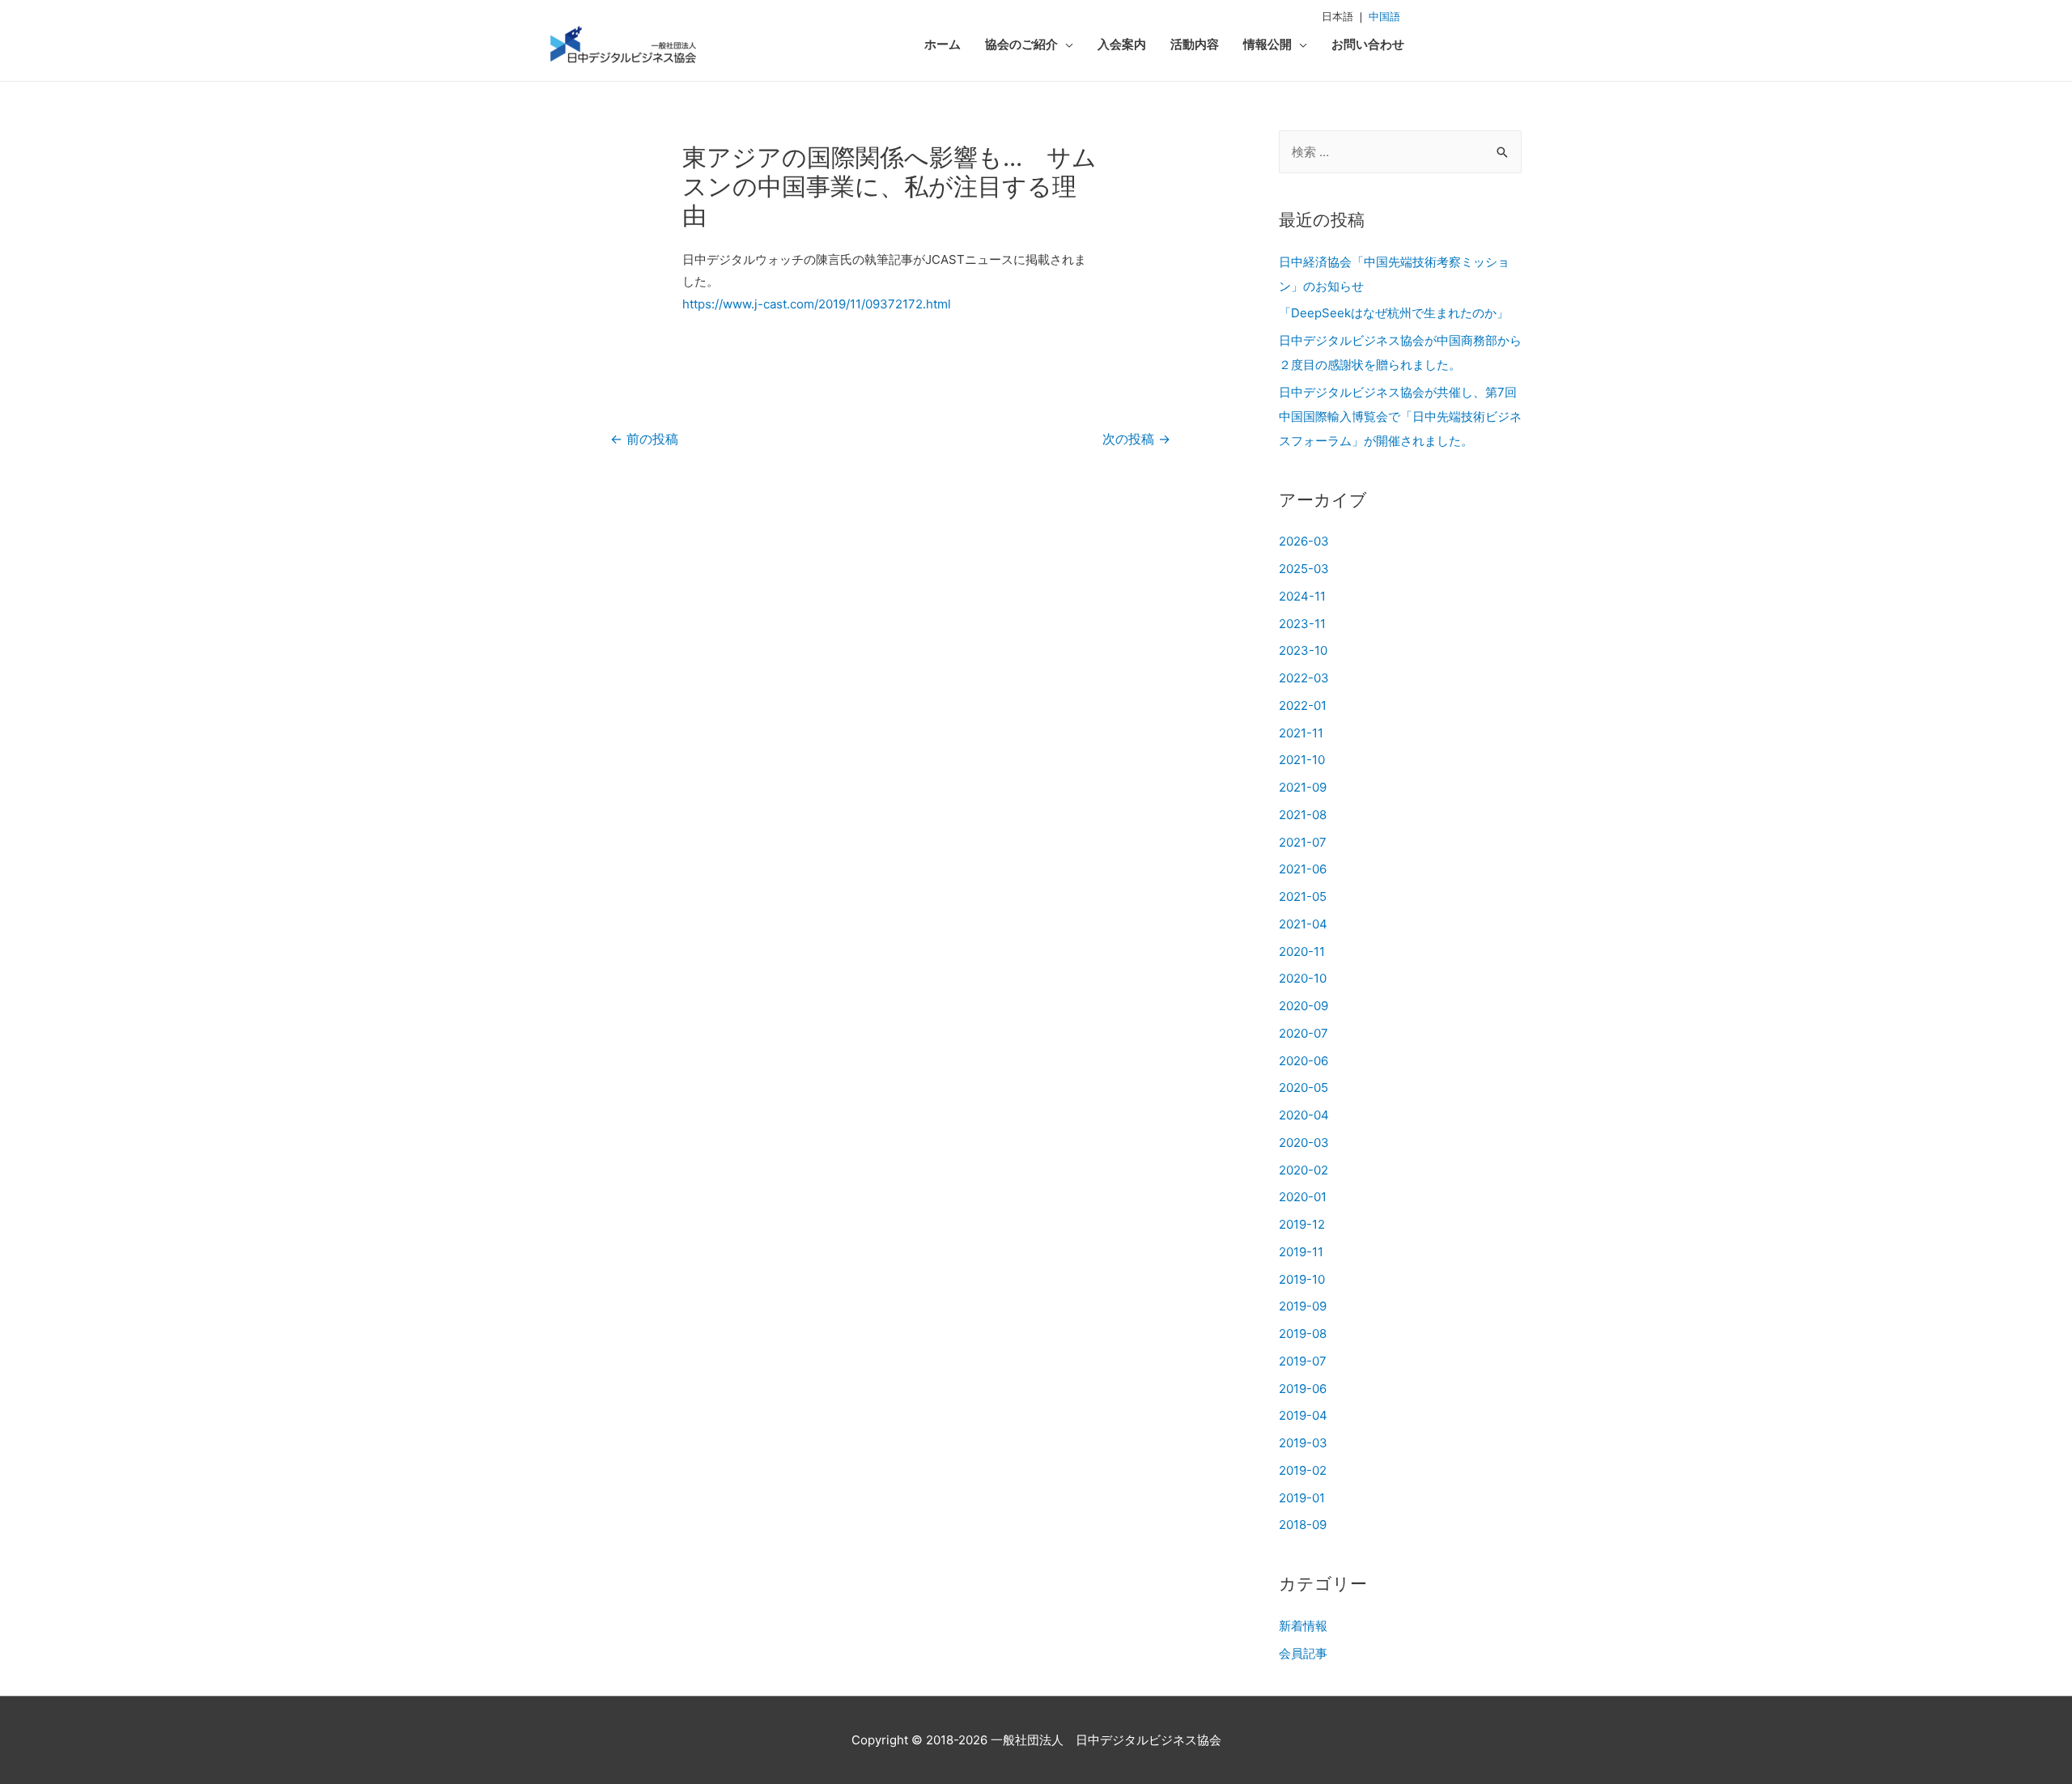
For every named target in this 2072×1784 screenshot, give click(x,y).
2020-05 (1303, 1087)
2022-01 (1303, 705)
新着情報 (1303, 1626)
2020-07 (1303, 1033)
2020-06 (1303, 1061)
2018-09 (1303, 1525)
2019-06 (1303, 1389)
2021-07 (1303, 842)
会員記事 (1303, 1653)
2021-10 (1302, 760)
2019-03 (1303, 1443)
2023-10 (1303, 650)
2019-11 (1301, 1252)
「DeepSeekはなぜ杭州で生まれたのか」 (1394, 313)
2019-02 (1303, 1470)
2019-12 (1302, 1224)
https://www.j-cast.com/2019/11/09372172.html (817, 304)
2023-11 (1302, 624)
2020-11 (1302, 951)
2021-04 (1303, 924)
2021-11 (1301, 733)
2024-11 (1302, 596)
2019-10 (1302, 1279)
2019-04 (1303, 1415)
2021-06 (1303, 869)
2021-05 (1303, 896)
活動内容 (1195, 44)
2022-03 (1304, 678)
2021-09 (1303, 787)
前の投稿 (644, 439)
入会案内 (1122, 44)
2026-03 (1304, 541)
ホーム (943, 44)
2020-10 (1303, 978)
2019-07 (1303, 1361)
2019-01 (1302, 1498)
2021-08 (1303, 815)
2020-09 (1303, 1006)
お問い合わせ (1368, 44)
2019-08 (1303, 1334)
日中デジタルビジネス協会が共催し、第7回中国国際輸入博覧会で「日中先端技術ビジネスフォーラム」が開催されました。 (1400, 416)
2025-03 (1304, 569)
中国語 (1384, 16)
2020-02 (1303, 1170)
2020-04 (1304, 1115)
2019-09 (1303, 1306)
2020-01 (1303, 1197)
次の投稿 (1136, 439)
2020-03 (1304, 1143)
